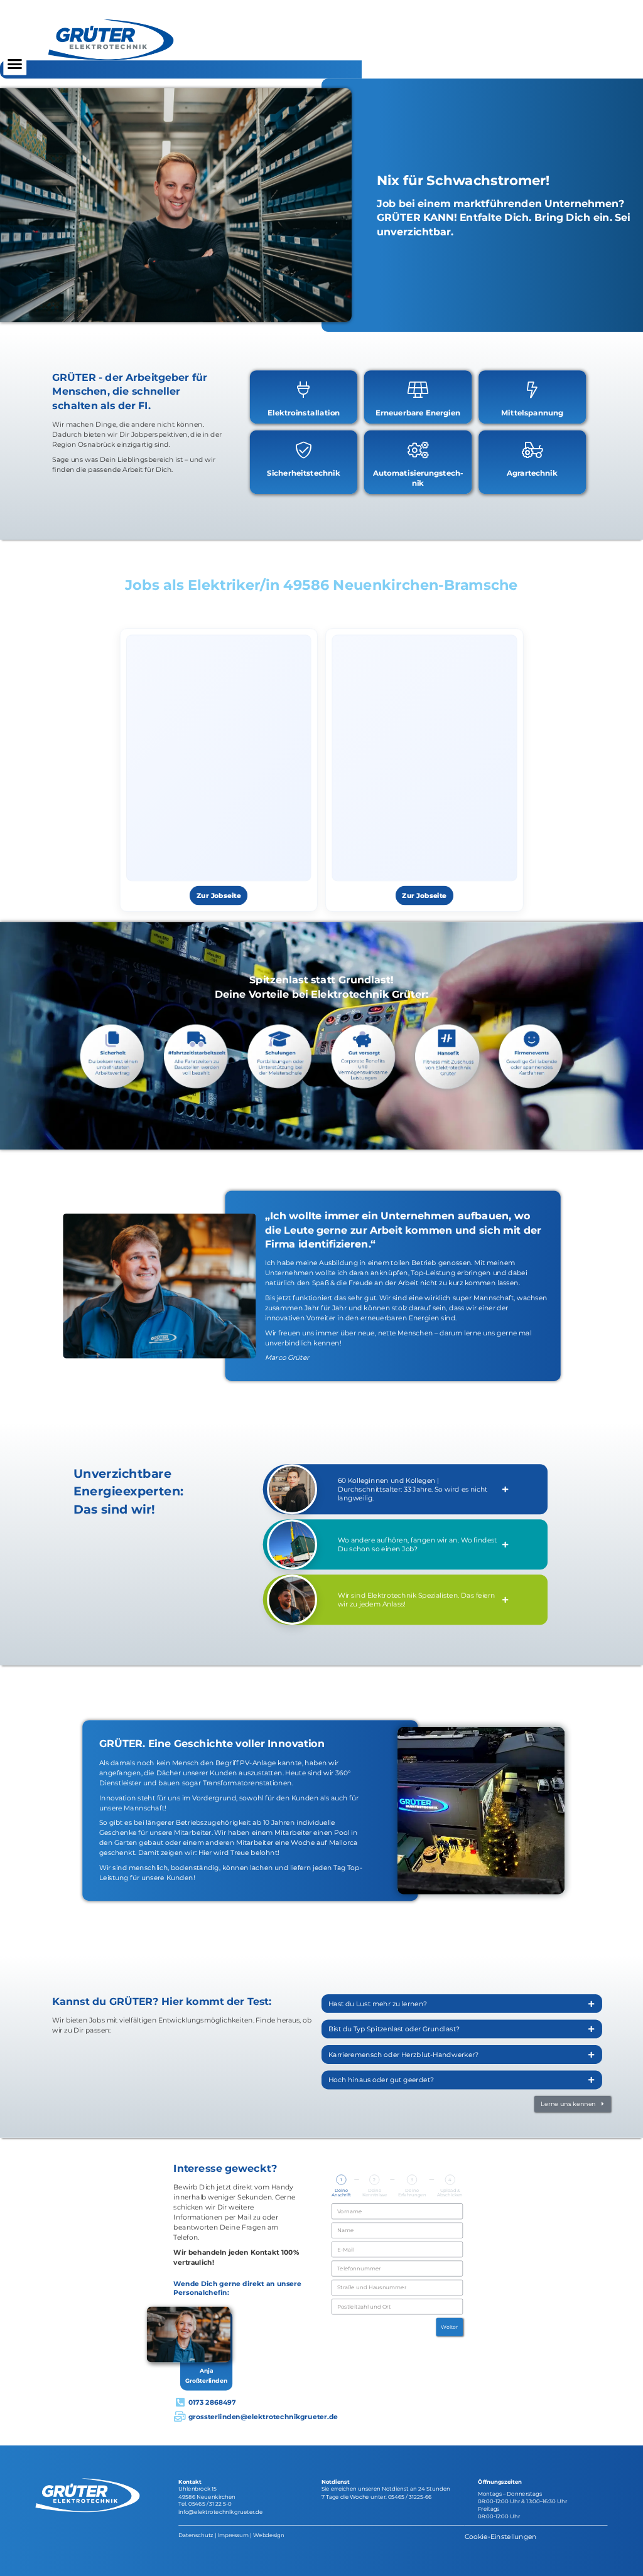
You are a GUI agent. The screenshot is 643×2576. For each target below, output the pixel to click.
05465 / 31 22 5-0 (210, 2504)
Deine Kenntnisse (375, 2193)
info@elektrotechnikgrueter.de (220, 2511)
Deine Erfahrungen (412, 2193)
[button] (15, 64)
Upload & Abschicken (450, 2193)
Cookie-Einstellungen (501, 2536)
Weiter (449, 2327)
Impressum (234, 2535)
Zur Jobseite (219, 896)
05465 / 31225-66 (410, 2497)
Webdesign (269, 2535)
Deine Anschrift (341, 2193)
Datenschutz (196, 2535)
